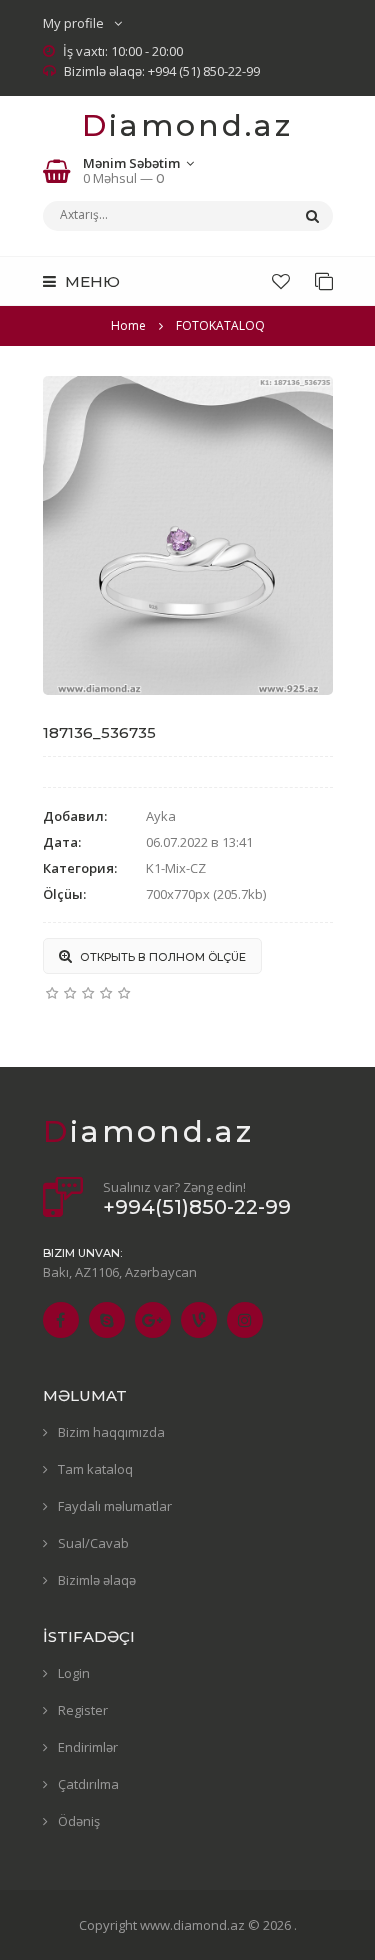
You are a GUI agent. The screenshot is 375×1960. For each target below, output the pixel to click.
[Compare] (324, 281)
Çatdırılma (88, 1784)
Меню (90, 281)
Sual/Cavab (93, 1543)
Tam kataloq (95, 1469)
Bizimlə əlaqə (97, 1580)
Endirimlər (88, 1747)
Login (74, 1673)
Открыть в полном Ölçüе (161, 957)
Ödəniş (79, 1821)
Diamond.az (187, 125)
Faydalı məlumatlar (115, 1506)
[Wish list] (281, 281)
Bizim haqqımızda (111, 1432)
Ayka (161, 816)
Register (83, 1710)
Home (128, 325)
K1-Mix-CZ (176, 868)
